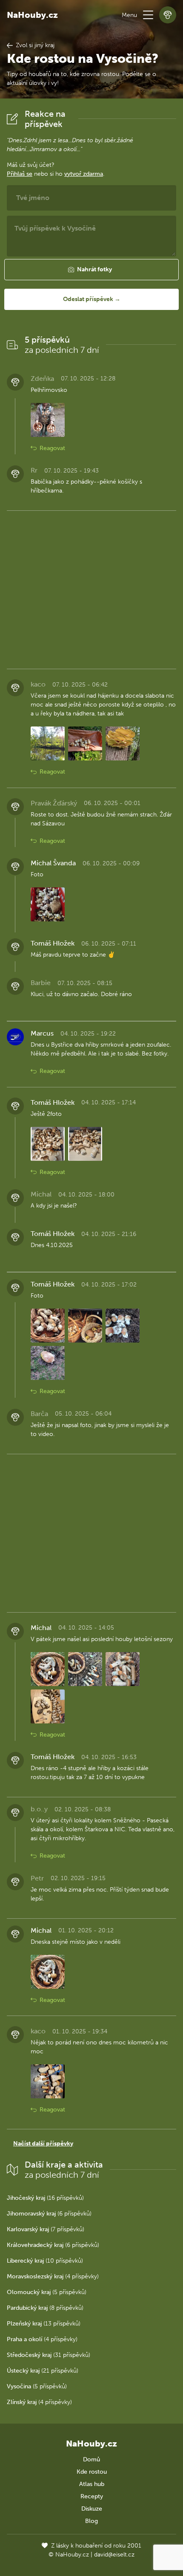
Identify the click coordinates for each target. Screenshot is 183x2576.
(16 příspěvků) (45, 2198)
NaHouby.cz (32, 15)
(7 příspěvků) (46, 2229)
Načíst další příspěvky (43, 2144)
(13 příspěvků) (44, 2324)
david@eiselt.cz (114, 2555)
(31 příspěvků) (49, 2355)
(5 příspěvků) (47, 2292)
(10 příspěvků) (45, 2261)
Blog (91, 2521)
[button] (148, 15)
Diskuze (92, 2509)
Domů (91, 2459)
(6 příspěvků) (49, 2214)
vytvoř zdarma (84, 174)
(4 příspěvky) (53, 2276)
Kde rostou (92, 2472)
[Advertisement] (91, 588)
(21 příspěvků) (43, 2371)
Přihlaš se (20, 174)
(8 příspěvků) (45, 2308)
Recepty (92, 2496)
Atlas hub (92, 2484)
